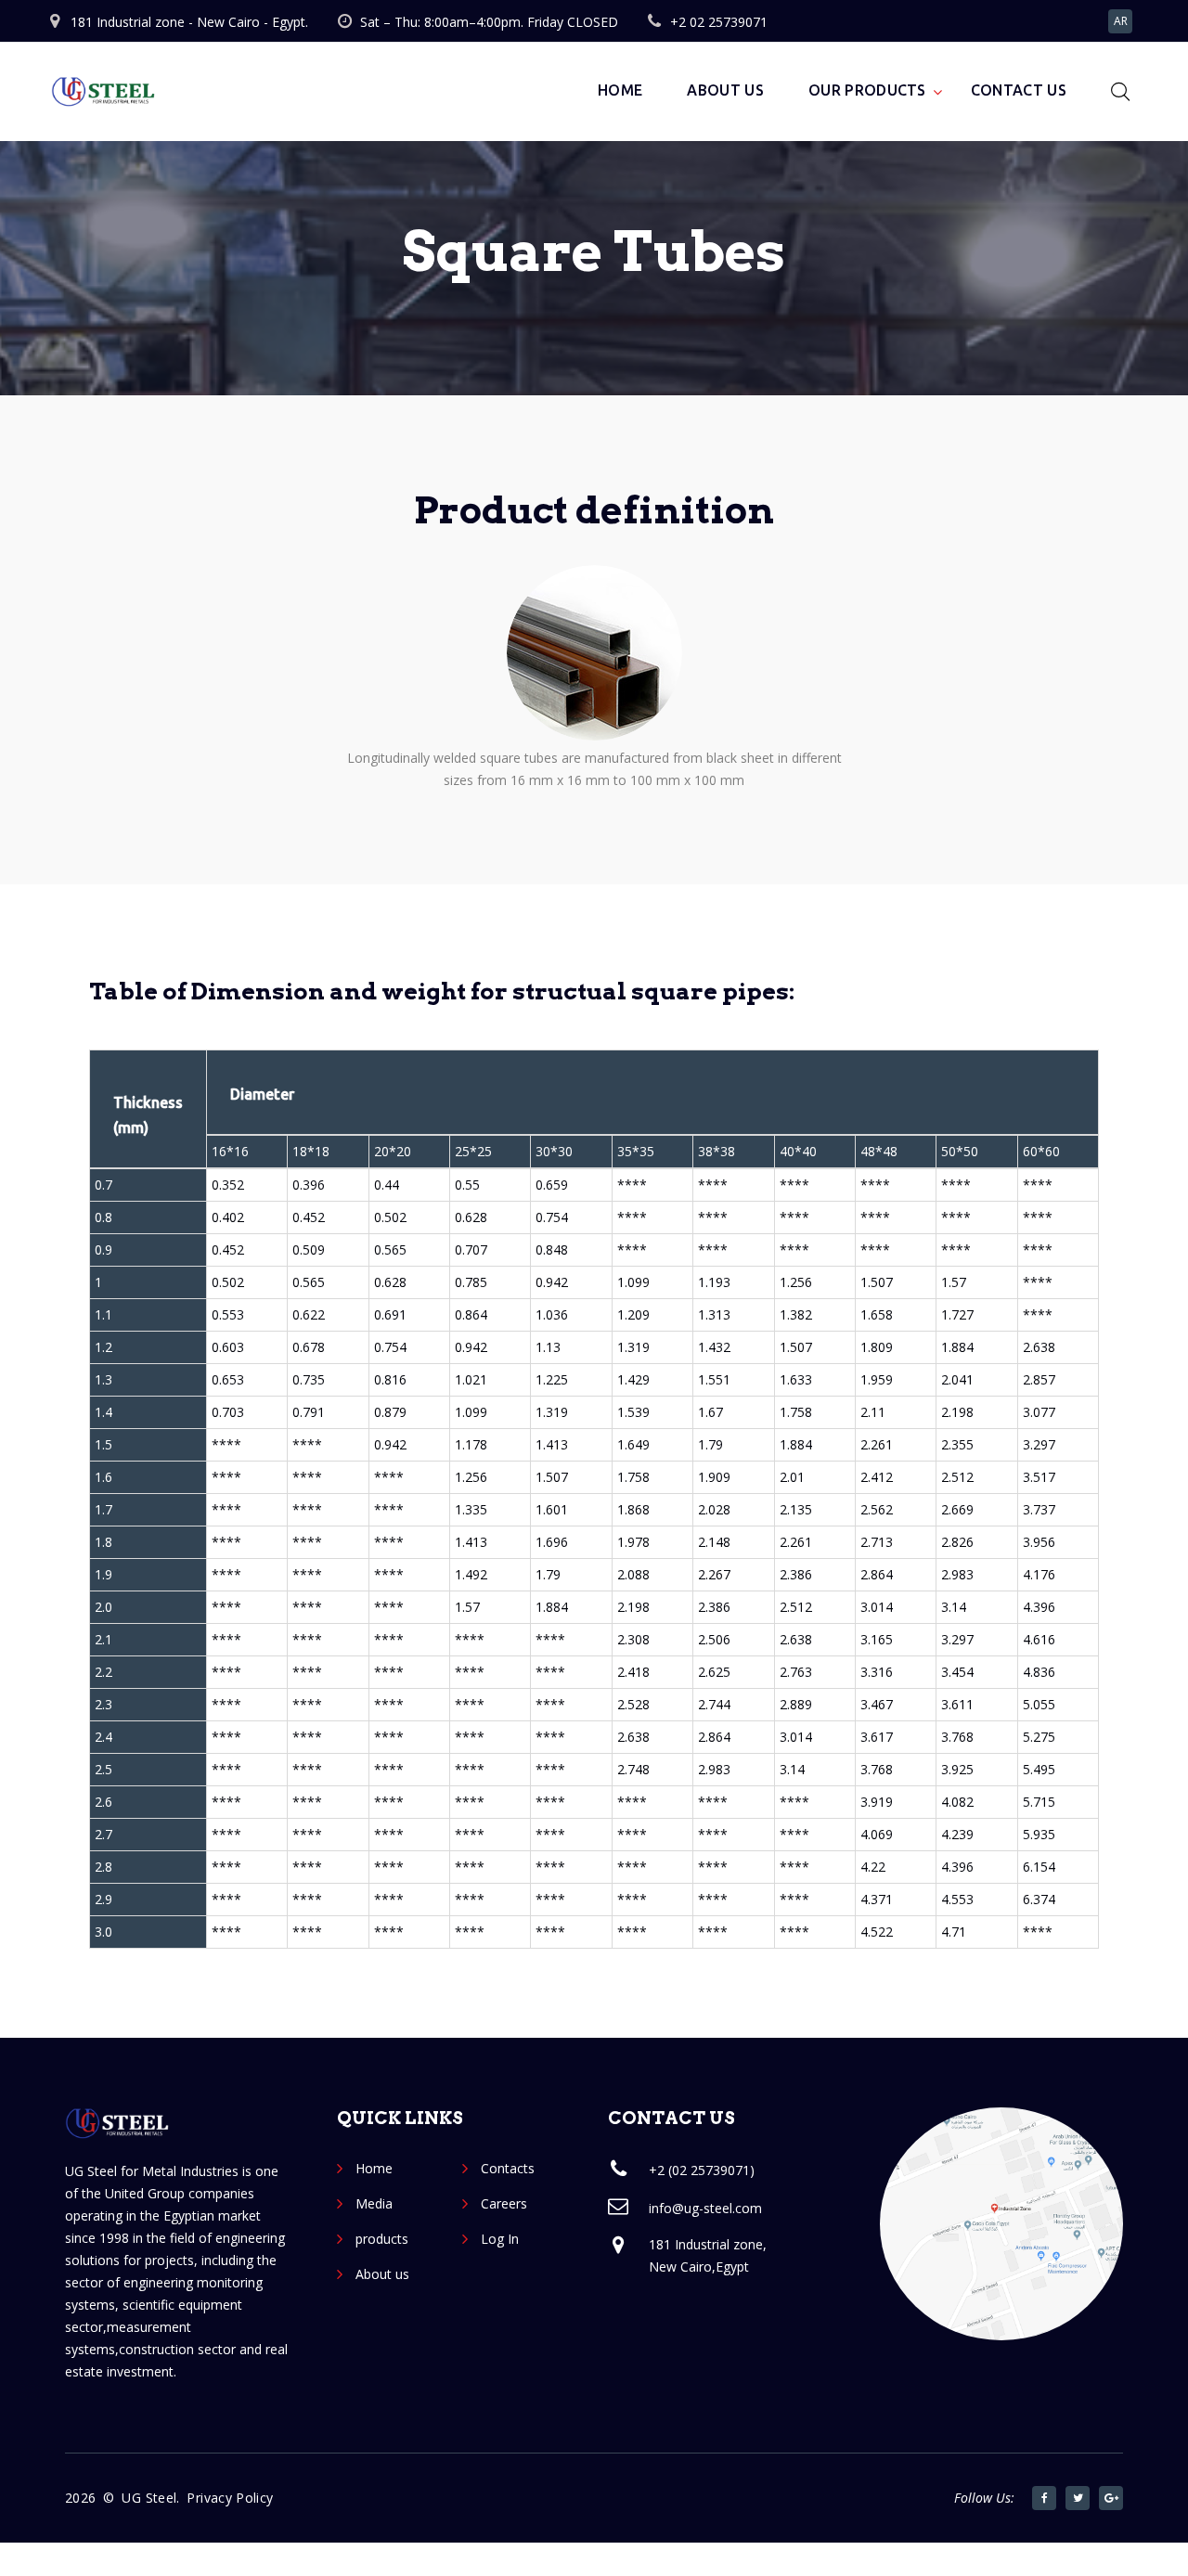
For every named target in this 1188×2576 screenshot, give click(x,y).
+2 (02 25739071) (702, 2170)
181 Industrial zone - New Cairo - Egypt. (189, 22)
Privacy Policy (230, 2498)
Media (374, 2203)
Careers (504, 2203)
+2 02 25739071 (719, 22)
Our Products (867, 90)
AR (1121, 21)
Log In (500, 2239)
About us (725, 90)
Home (620, 90)
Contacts (508, 2168)
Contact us (1019, 90)
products (382, 2239)
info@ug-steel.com (705, 2208)
